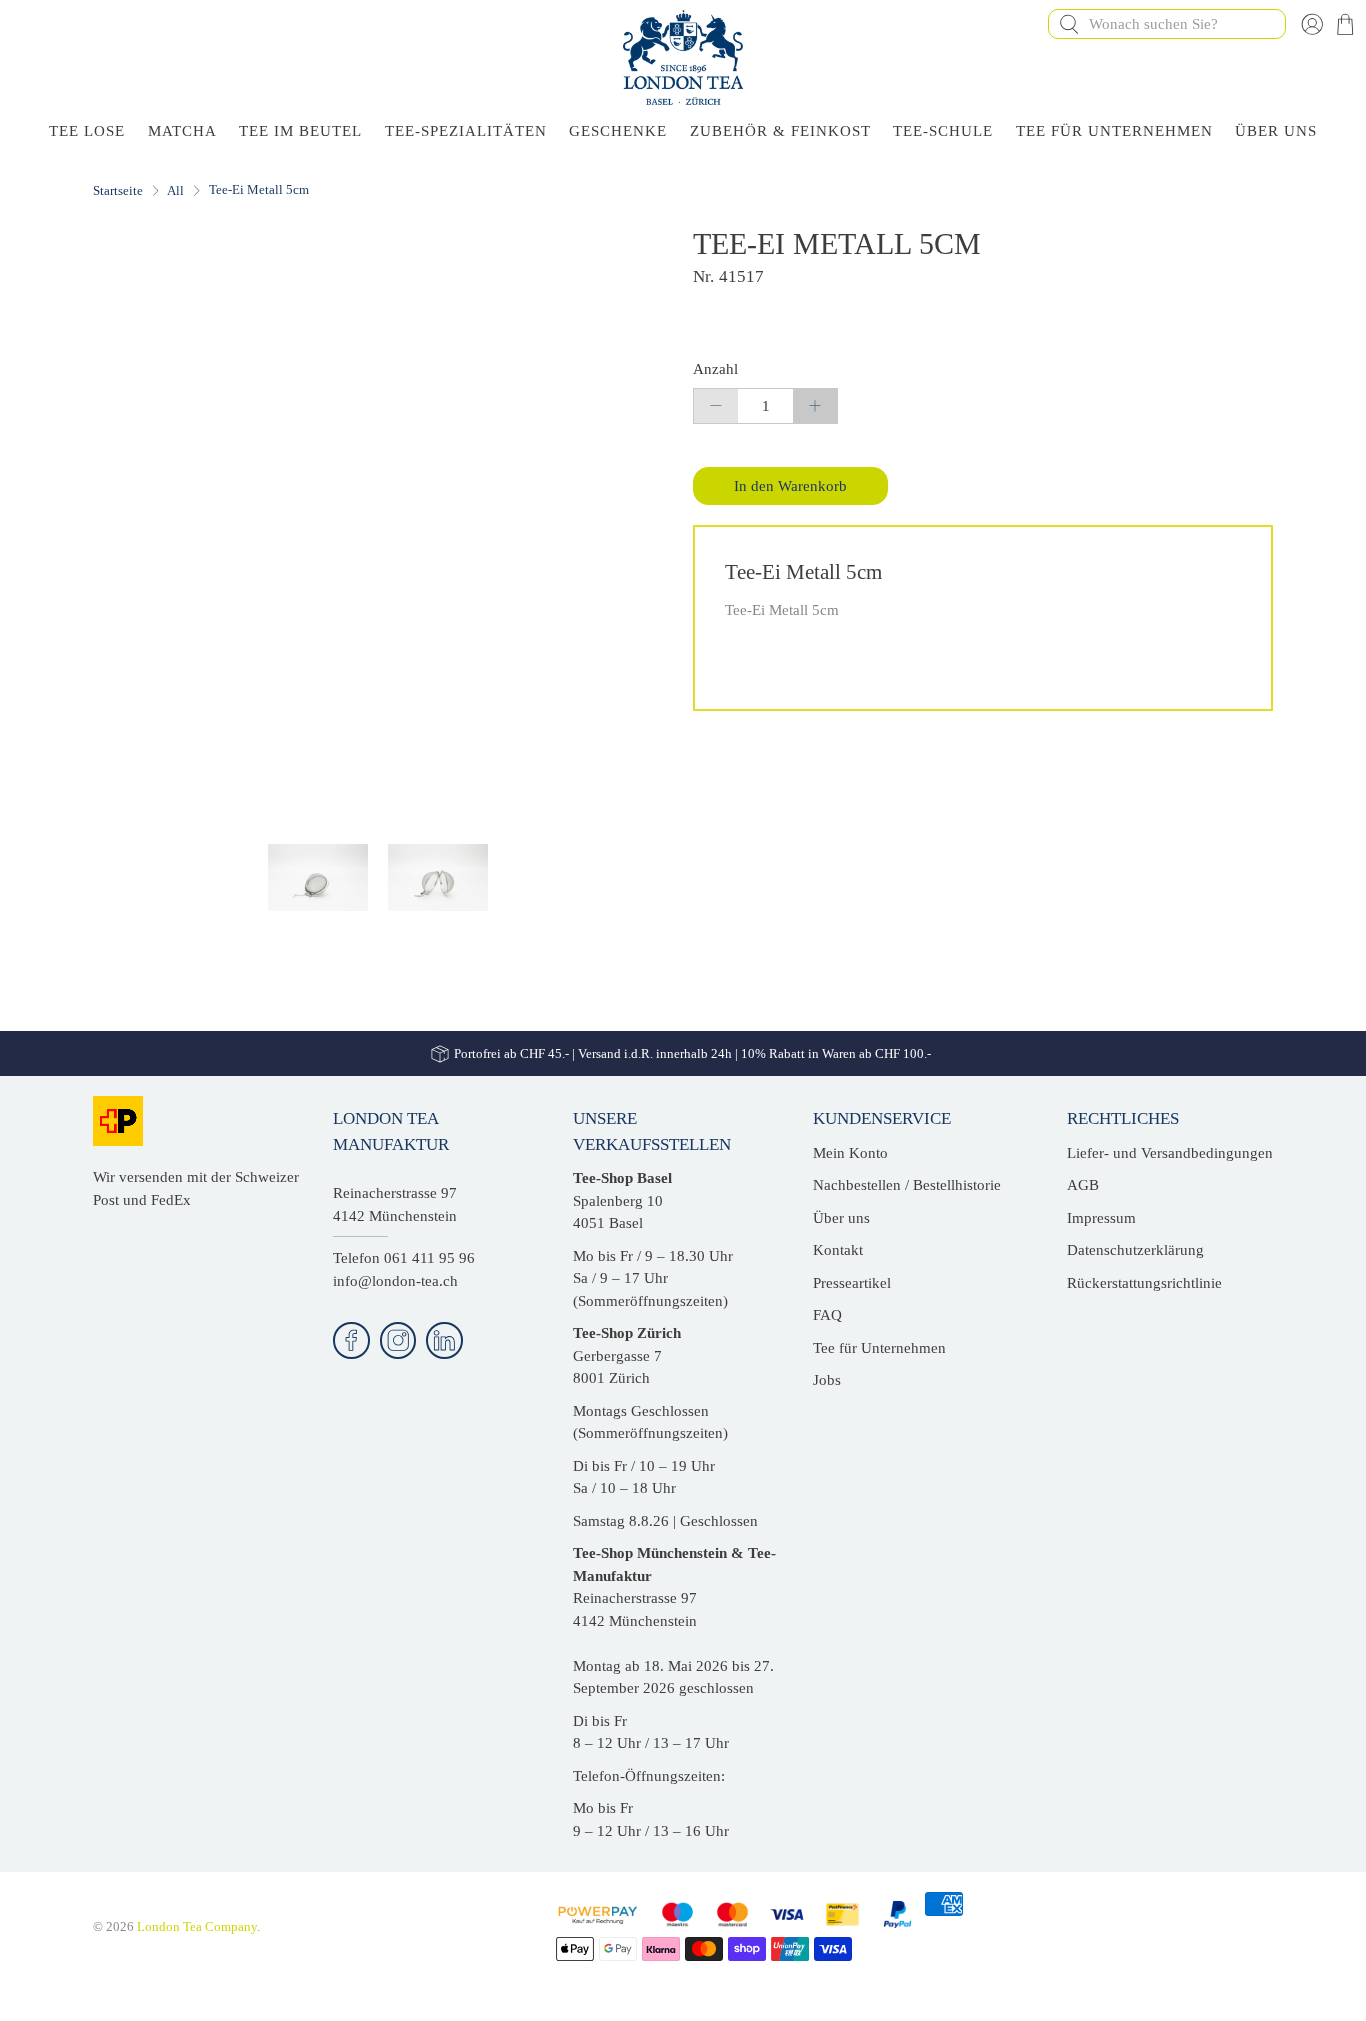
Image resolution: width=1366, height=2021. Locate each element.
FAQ (827, 1315)
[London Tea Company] (683, 57)
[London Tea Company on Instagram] (398, 1340)
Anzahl (715, 369)
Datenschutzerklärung (1135, 1250)
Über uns (841, 1218)
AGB (1083, 1185)
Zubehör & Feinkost (780, 131)
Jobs (827, 1380)
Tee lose (87, 131)
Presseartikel (852, 1283)
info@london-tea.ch (395, 1281)
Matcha (182, 131)
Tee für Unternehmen (1114, 131)
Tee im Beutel (300, 131)
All (175, 190)
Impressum (1101, 1218)
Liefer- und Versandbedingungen (1170, 1153)
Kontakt (838, 1250)
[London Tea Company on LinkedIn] (444, 1340)
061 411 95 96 (429, 1258)
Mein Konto (850, 1153)
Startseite (118, 190)
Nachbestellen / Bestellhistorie (907, 1185)
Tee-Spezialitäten (466, 131)
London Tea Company (197, 1927)
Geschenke (618, 131)
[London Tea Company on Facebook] (351, 1340)
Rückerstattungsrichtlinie (1144, 1283)
